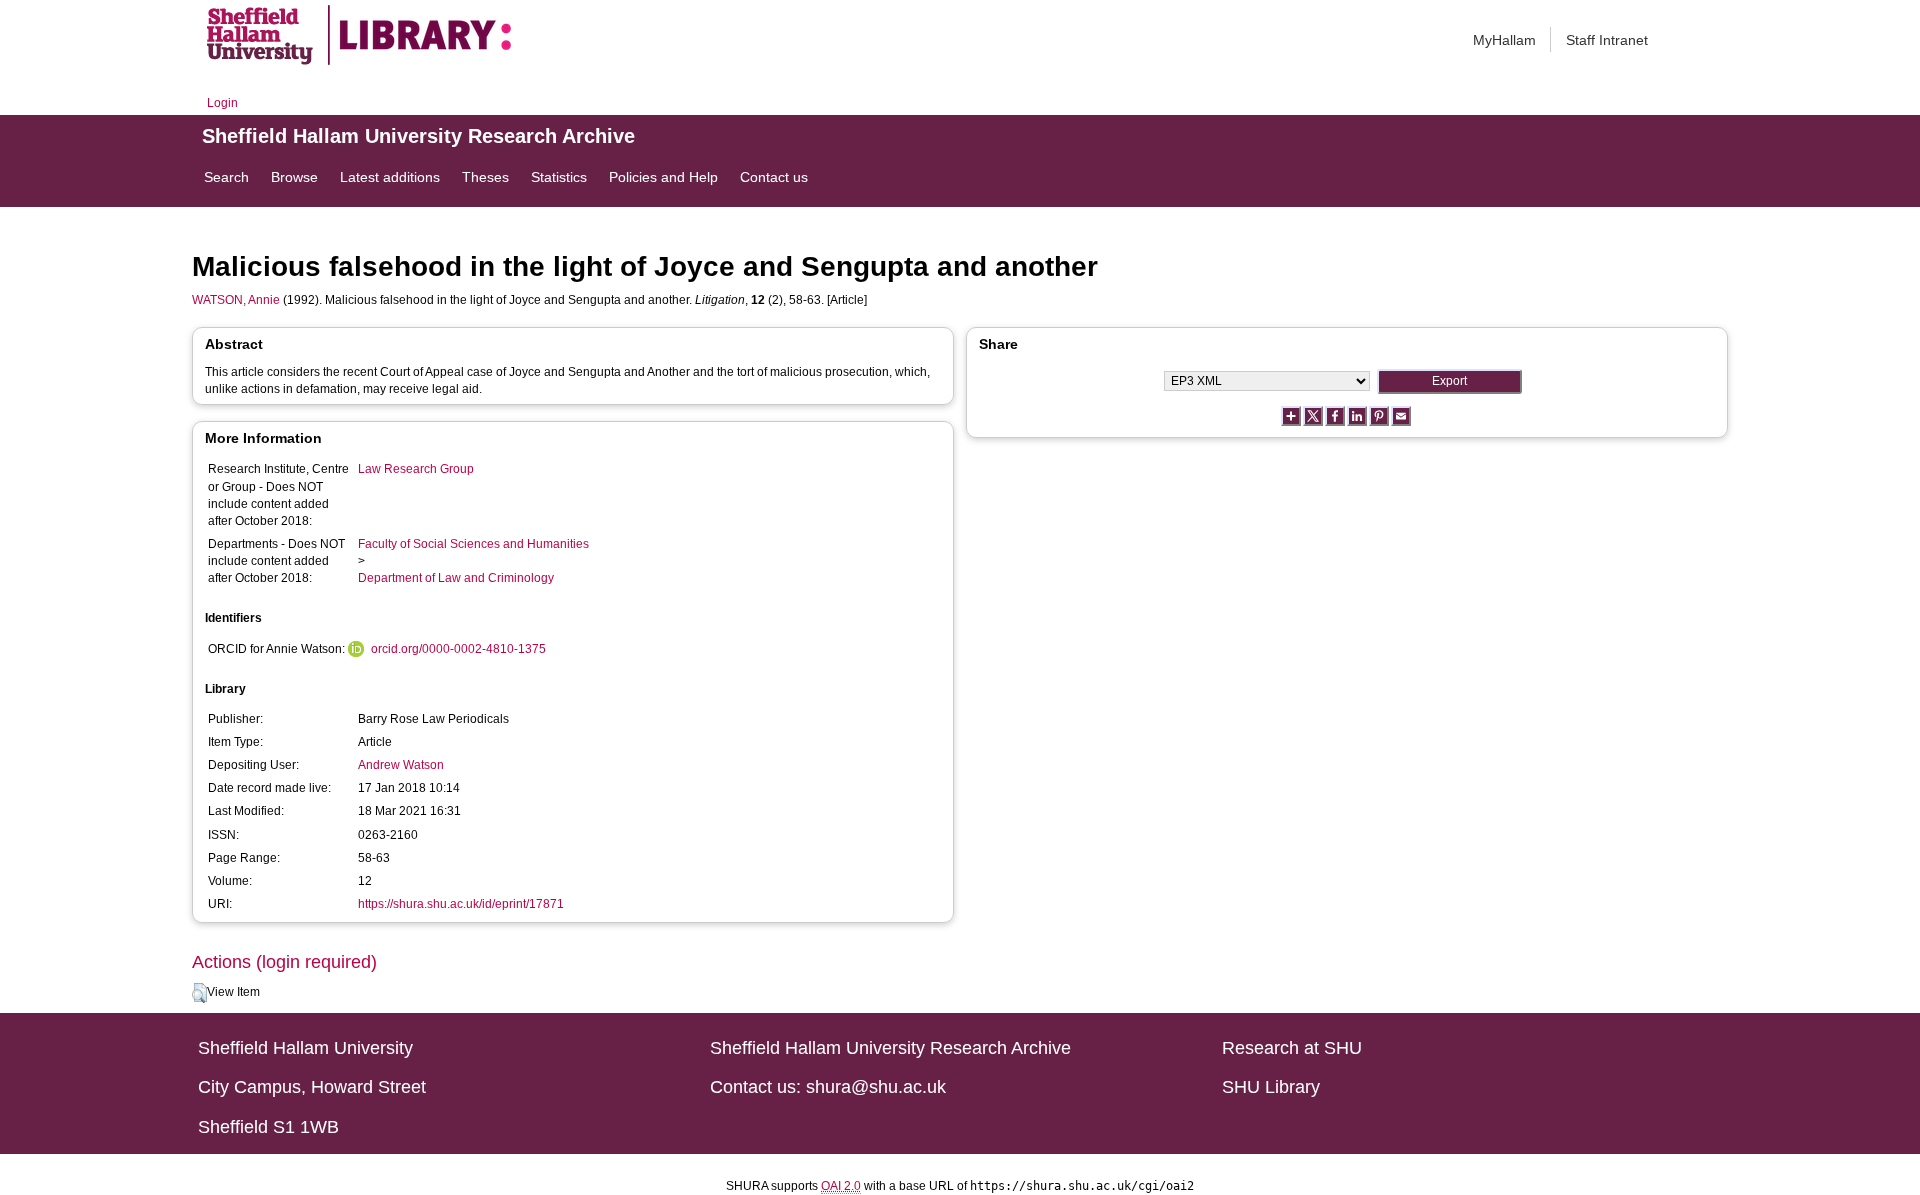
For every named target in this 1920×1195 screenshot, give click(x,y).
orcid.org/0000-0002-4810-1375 (458, 649)
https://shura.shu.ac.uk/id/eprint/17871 (461, 904)
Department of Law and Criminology (456, 578)
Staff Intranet (1607, 40)
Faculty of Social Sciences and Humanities (473, 544)
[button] (199, 993)
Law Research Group (416, 469)
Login (222, 103)
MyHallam (1504, 40)
